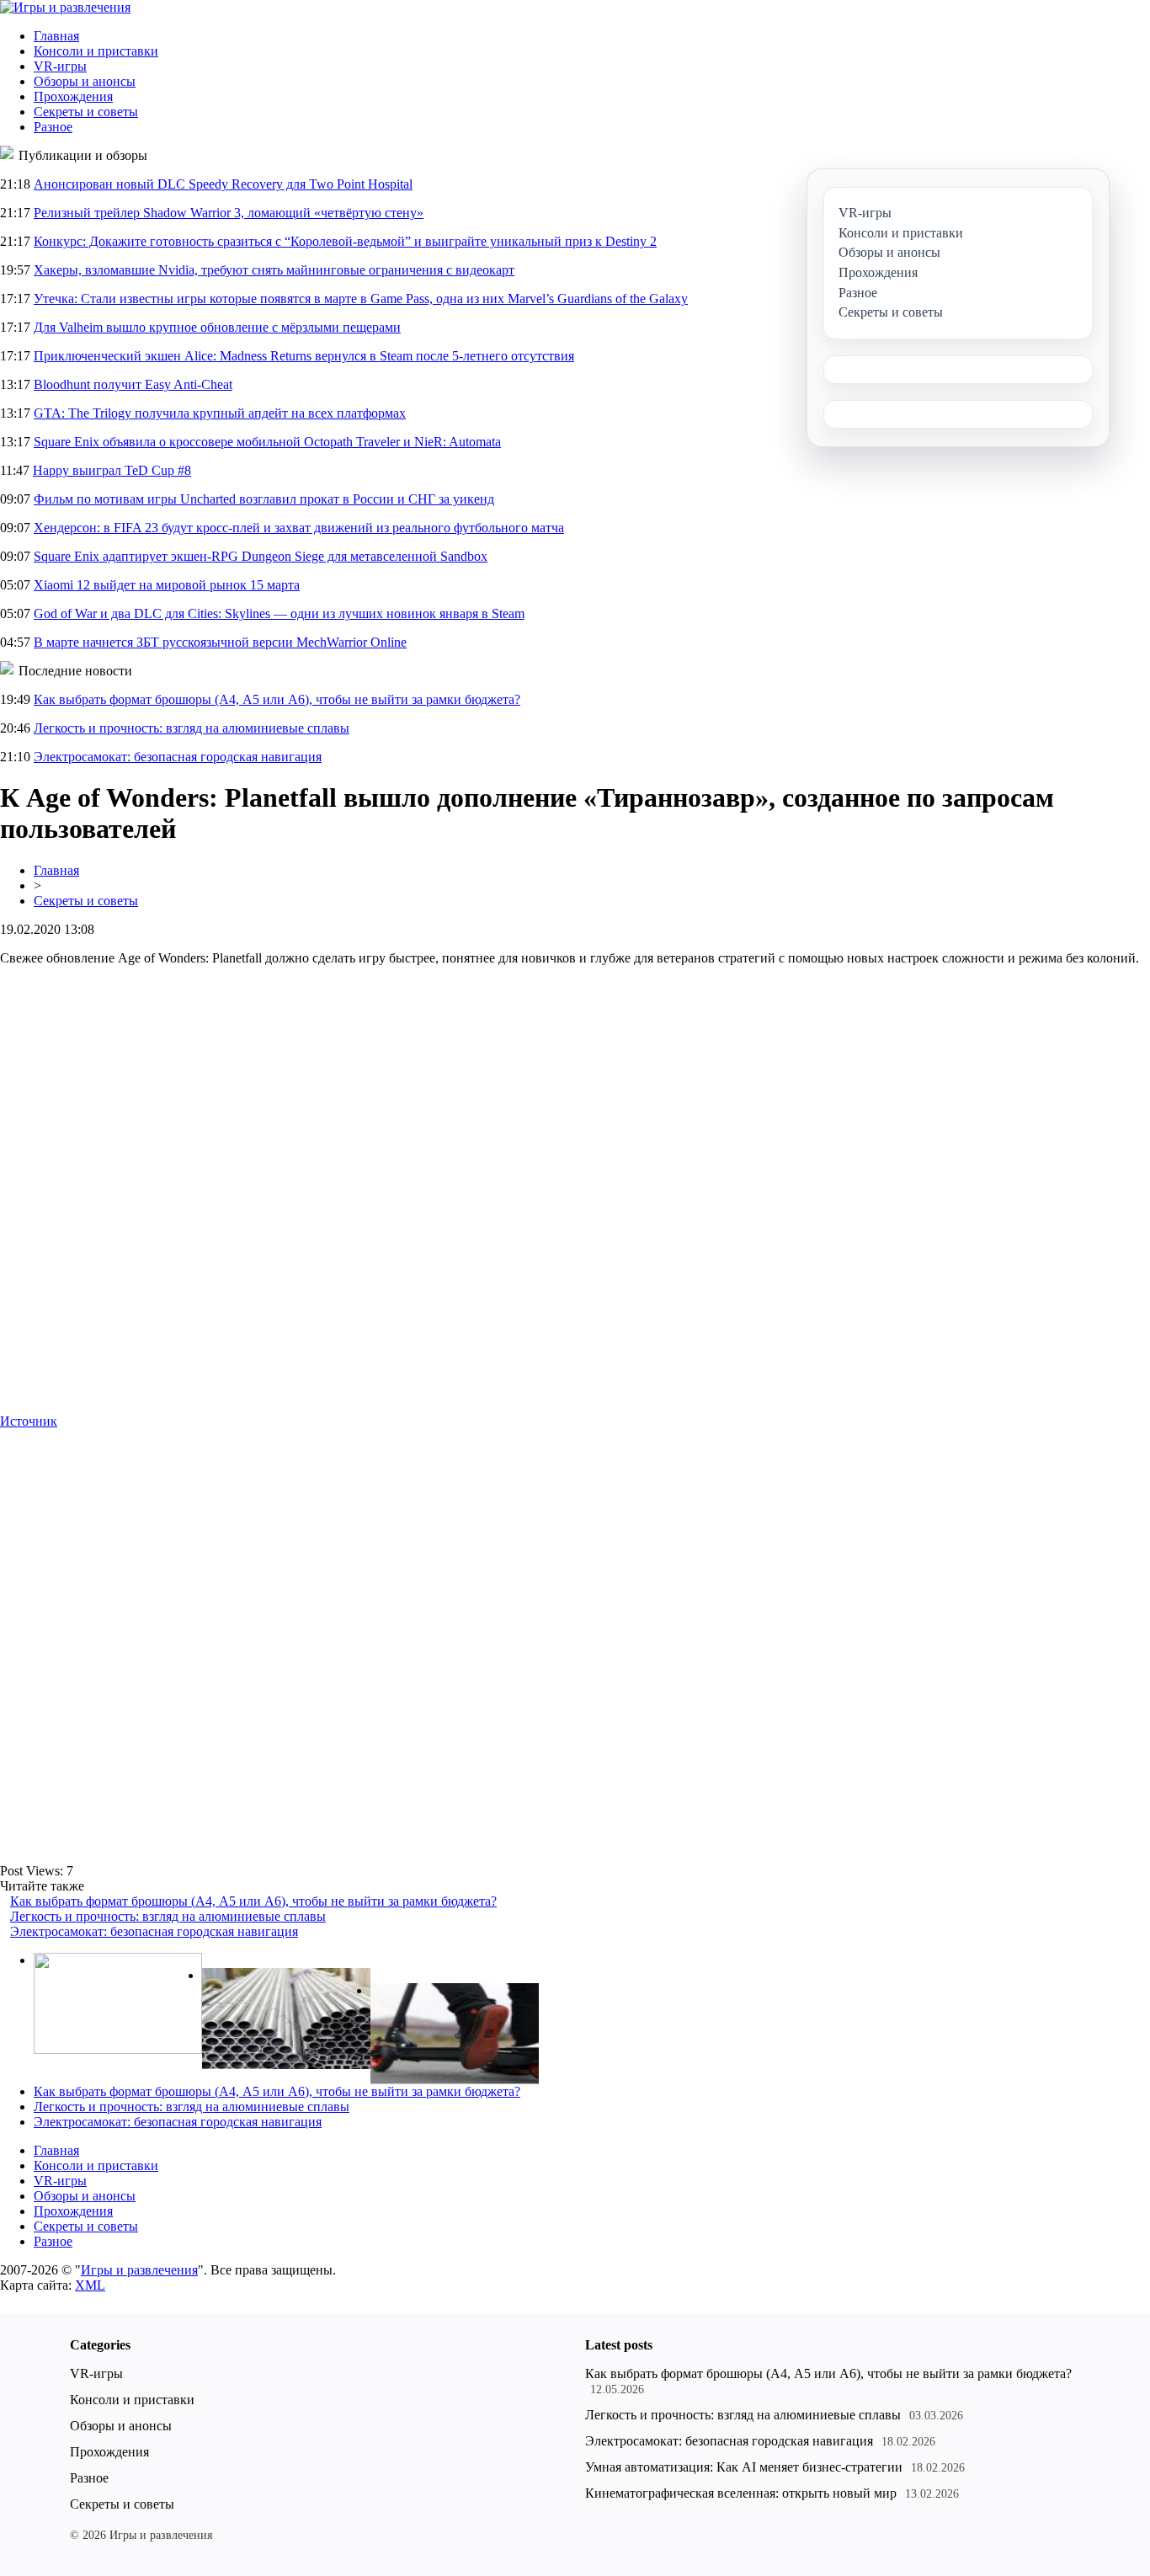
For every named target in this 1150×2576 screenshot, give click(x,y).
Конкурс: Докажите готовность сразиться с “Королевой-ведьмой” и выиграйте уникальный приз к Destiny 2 (345, 241)
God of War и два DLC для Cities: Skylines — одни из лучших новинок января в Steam (279, 613)
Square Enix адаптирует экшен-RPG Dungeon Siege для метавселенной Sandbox (261, 556)
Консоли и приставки (96, 51)
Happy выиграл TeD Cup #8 (112, 470)
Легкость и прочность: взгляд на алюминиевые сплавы (192, 728)
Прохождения (73, 96)
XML (90, 2285)
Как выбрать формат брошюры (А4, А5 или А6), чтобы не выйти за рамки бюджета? (277, 699)
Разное (53, 127)
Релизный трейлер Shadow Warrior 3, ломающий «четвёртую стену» (229, 213)
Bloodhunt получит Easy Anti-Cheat (133, 384)
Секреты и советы (86, 112)
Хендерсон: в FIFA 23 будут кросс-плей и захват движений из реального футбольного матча (299, 528)
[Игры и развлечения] (65, 7)
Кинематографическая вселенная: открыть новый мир (741, 2493)
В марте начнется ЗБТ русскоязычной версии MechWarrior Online (220, 642)
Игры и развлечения (139, 2270)
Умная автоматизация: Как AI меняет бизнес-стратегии (744, 2467)
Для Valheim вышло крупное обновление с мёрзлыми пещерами (217, 327)
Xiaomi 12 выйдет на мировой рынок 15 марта (167, 585)
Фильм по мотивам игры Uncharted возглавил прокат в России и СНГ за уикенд (264, 499)
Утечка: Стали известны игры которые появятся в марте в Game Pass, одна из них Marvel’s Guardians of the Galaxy (361, 299)
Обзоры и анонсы (85, 81)
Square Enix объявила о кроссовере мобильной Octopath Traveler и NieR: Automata (267, 442)
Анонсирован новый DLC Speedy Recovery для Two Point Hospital (223, 184)
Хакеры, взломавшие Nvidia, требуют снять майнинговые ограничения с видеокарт (274, 270)
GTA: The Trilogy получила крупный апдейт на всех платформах (220, 413)
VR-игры (60, 66)
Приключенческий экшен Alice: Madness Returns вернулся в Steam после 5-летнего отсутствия (304, 356)
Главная (56, 36)
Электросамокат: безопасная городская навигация (178, 757)
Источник (29, 1421)
